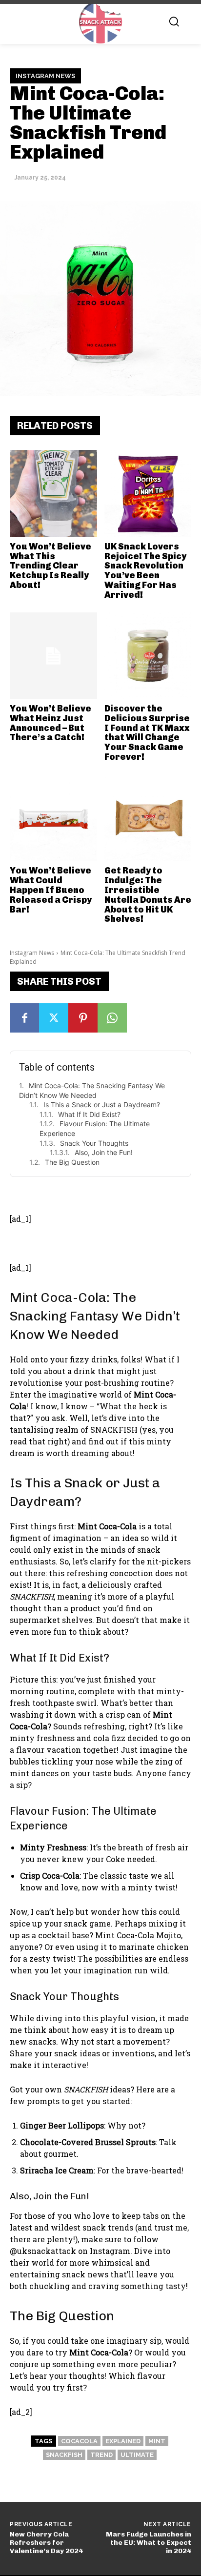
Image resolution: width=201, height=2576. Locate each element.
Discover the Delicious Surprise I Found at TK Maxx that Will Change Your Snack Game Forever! (147, 733)
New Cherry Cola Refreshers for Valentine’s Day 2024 (46, 2543)
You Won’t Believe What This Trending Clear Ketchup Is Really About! (50, 566)
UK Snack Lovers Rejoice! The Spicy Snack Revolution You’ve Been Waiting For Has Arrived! (145, 571)
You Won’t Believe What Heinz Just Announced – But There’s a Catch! (50, 723)
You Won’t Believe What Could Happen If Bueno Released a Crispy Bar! (51, 890)
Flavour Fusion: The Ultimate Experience (95, 1128)
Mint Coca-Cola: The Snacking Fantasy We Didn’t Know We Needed (92, 1090)
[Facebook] (24, 1018)
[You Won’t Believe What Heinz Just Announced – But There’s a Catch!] (53, 656)
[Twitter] (54, 1018)
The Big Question (72, 1162)
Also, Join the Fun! (104, 1152)
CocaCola (79, 2441)
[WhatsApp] (112, 1018)
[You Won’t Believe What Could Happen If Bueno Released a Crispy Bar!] (53, 818)
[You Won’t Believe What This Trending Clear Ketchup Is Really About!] (53, 494)
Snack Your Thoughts (94, 1143)
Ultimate (137, 2455)
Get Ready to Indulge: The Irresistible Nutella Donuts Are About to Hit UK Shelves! (148, 895)
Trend (101, 2455)
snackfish (64, 2455)
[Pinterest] (83, 1018)
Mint (157, 2441)
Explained (123, 2441)
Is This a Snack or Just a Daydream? (102, 1105)
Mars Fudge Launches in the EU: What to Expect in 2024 (149, 2543)
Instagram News (45, 76)
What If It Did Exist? (89, 1114)
